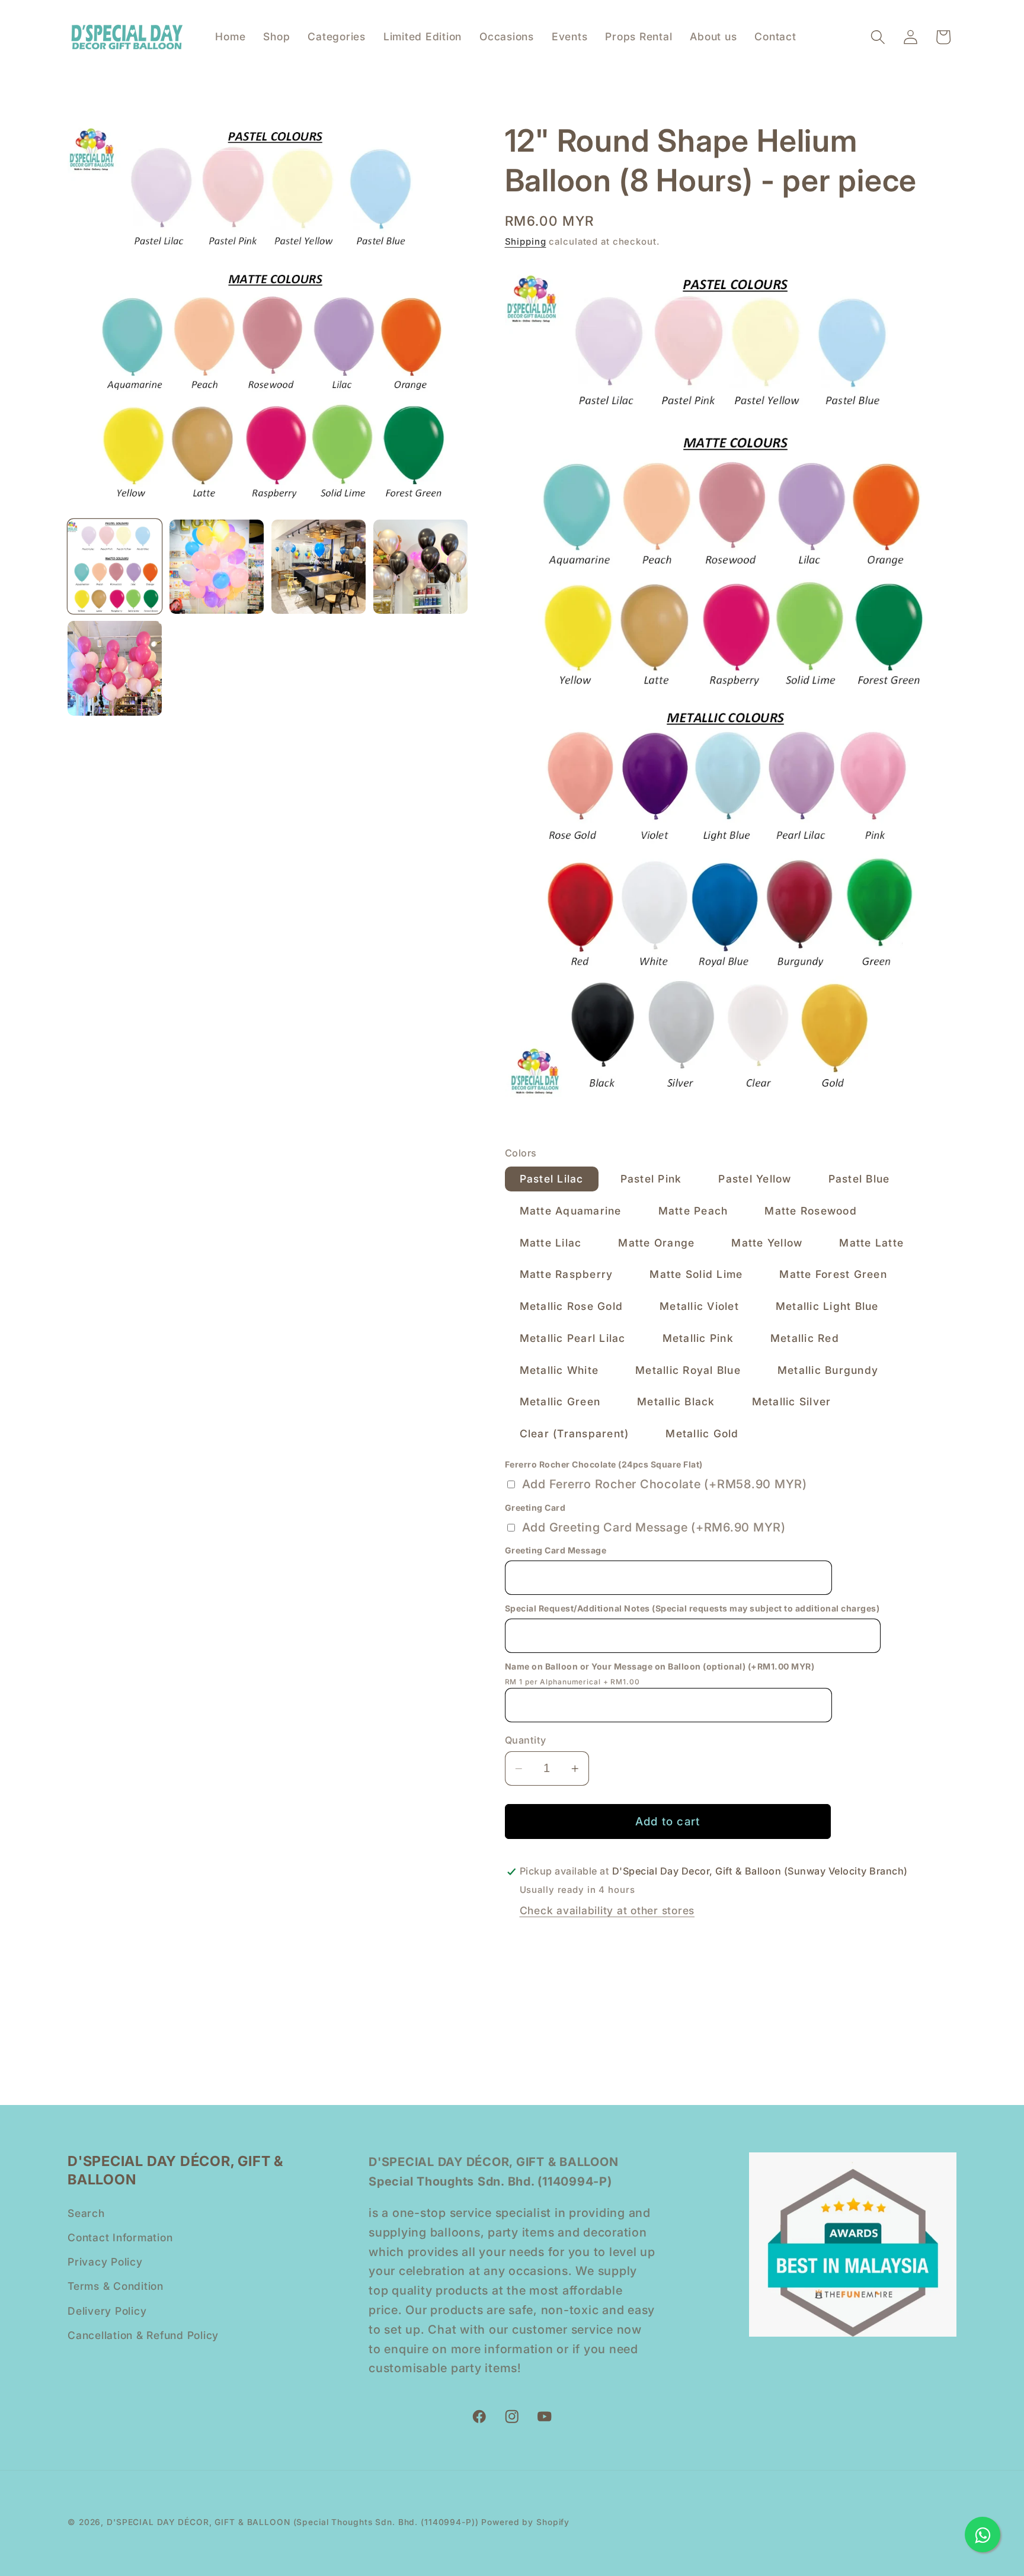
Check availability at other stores (607, 1911)
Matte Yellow (767, 1243)
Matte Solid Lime (696, 1275)
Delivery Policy (107, 2310)
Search (86, 2213)
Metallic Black (676, 1402)
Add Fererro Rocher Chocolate (665, 1485)
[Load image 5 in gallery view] (115, 668)
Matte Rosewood (811, 1211)
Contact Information (120, 2237)
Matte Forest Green (833, 1275)
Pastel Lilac (552, 1179)
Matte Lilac (551, 1243)
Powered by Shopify (525, 2522)
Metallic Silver (792, 1402)
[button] (878, 37)
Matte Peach (693, 1211)
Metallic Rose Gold (572, 1306)
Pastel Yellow (755, 1179)
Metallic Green (560, 1402)
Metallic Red (805, 1338)
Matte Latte (871, 1243)
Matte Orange (656, 1243)
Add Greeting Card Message (654, 1527)
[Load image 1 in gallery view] (115, 567)
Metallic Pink (698, 1338)
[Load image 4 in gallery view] (420, 567)
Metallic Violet (699, 1306)
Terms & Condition (116, 2286)
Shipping (526, 241)
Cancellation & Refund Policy (143, 2335)
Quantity (526, 1740)
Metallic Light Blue (827, 1306)
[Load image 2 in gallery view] (217, 567)
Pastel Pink (651, 1179)
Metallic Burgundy (828, 1370)
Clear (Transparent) (575, 1433)
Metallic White (559, 1370)
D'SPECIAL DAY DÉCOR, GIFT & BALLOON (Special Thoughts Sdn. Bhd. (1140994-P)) (293, 2522)
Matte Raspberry (567, 1275)
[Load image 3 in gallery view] (319, 567)
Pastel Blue (859, 1179)
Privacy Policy (105, 2261)
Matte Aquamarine (571, 1211)
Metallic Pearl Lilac (573, 1338)
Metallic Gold (702, 1433)
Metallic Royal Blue (688, 1370)
